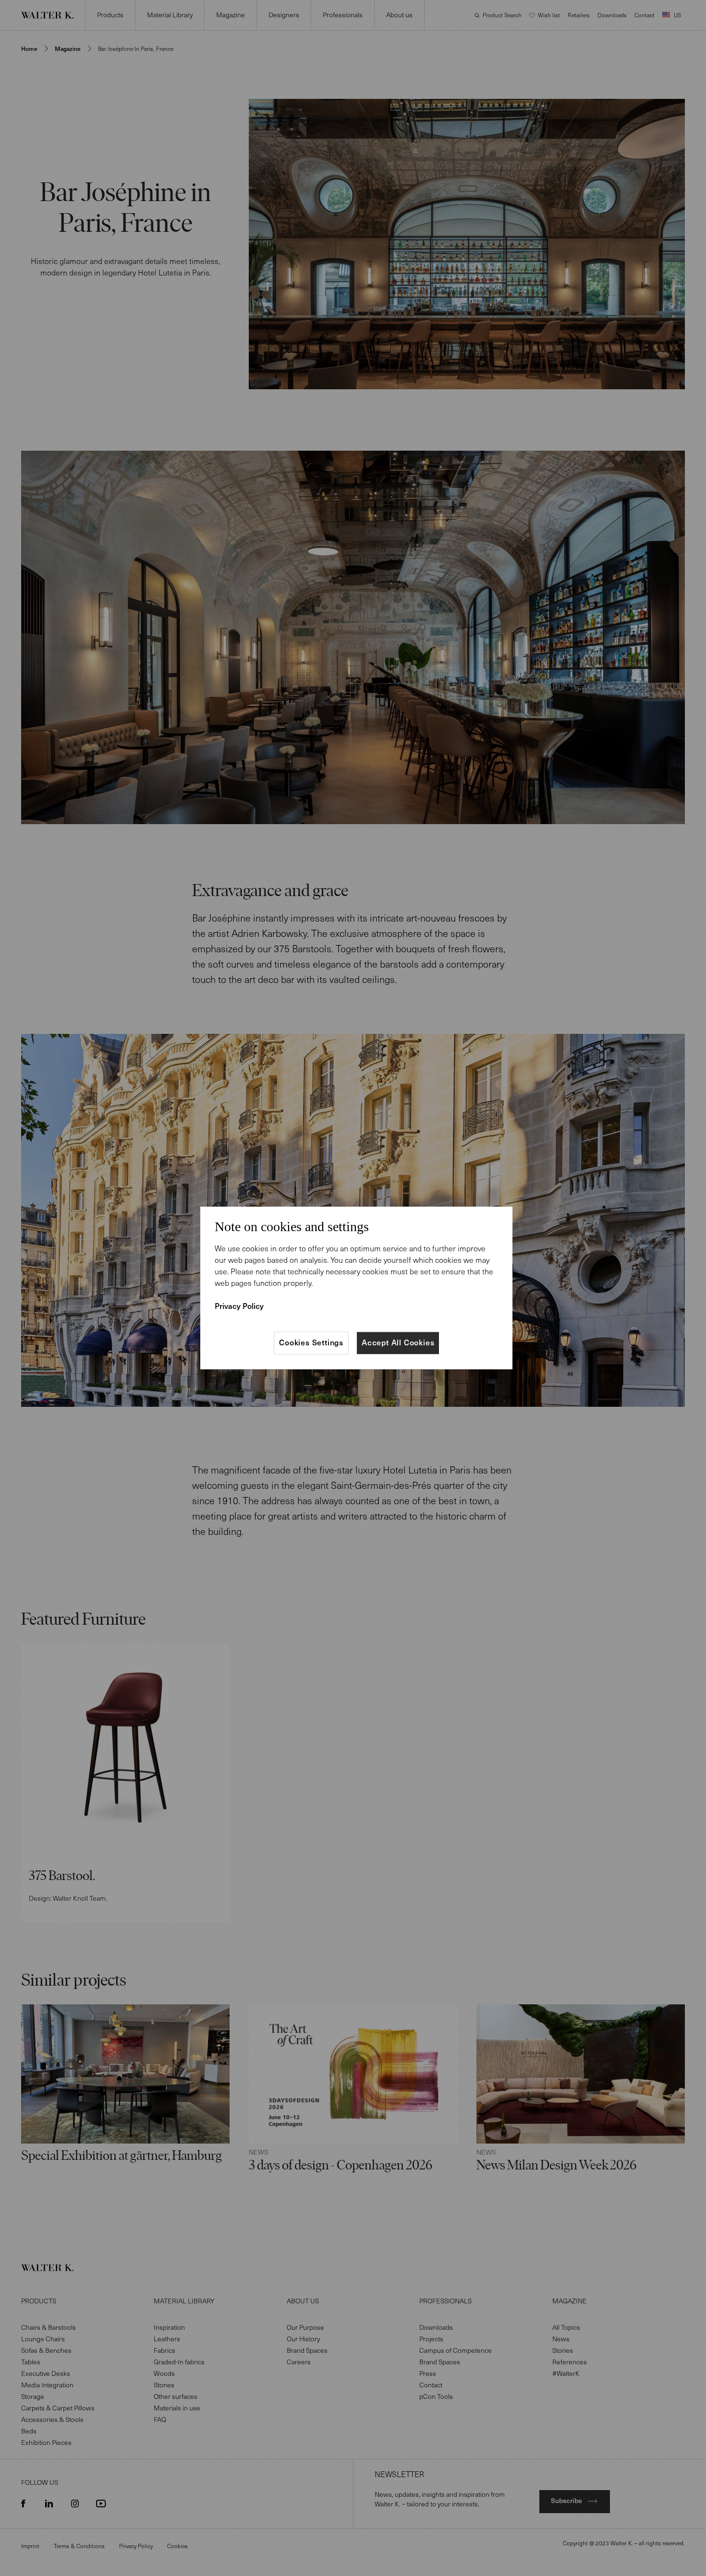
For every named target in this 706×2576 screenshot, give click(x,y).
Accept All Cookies (398, 1343)
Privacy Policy (239, 1306)
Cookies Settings (311, 1343)
